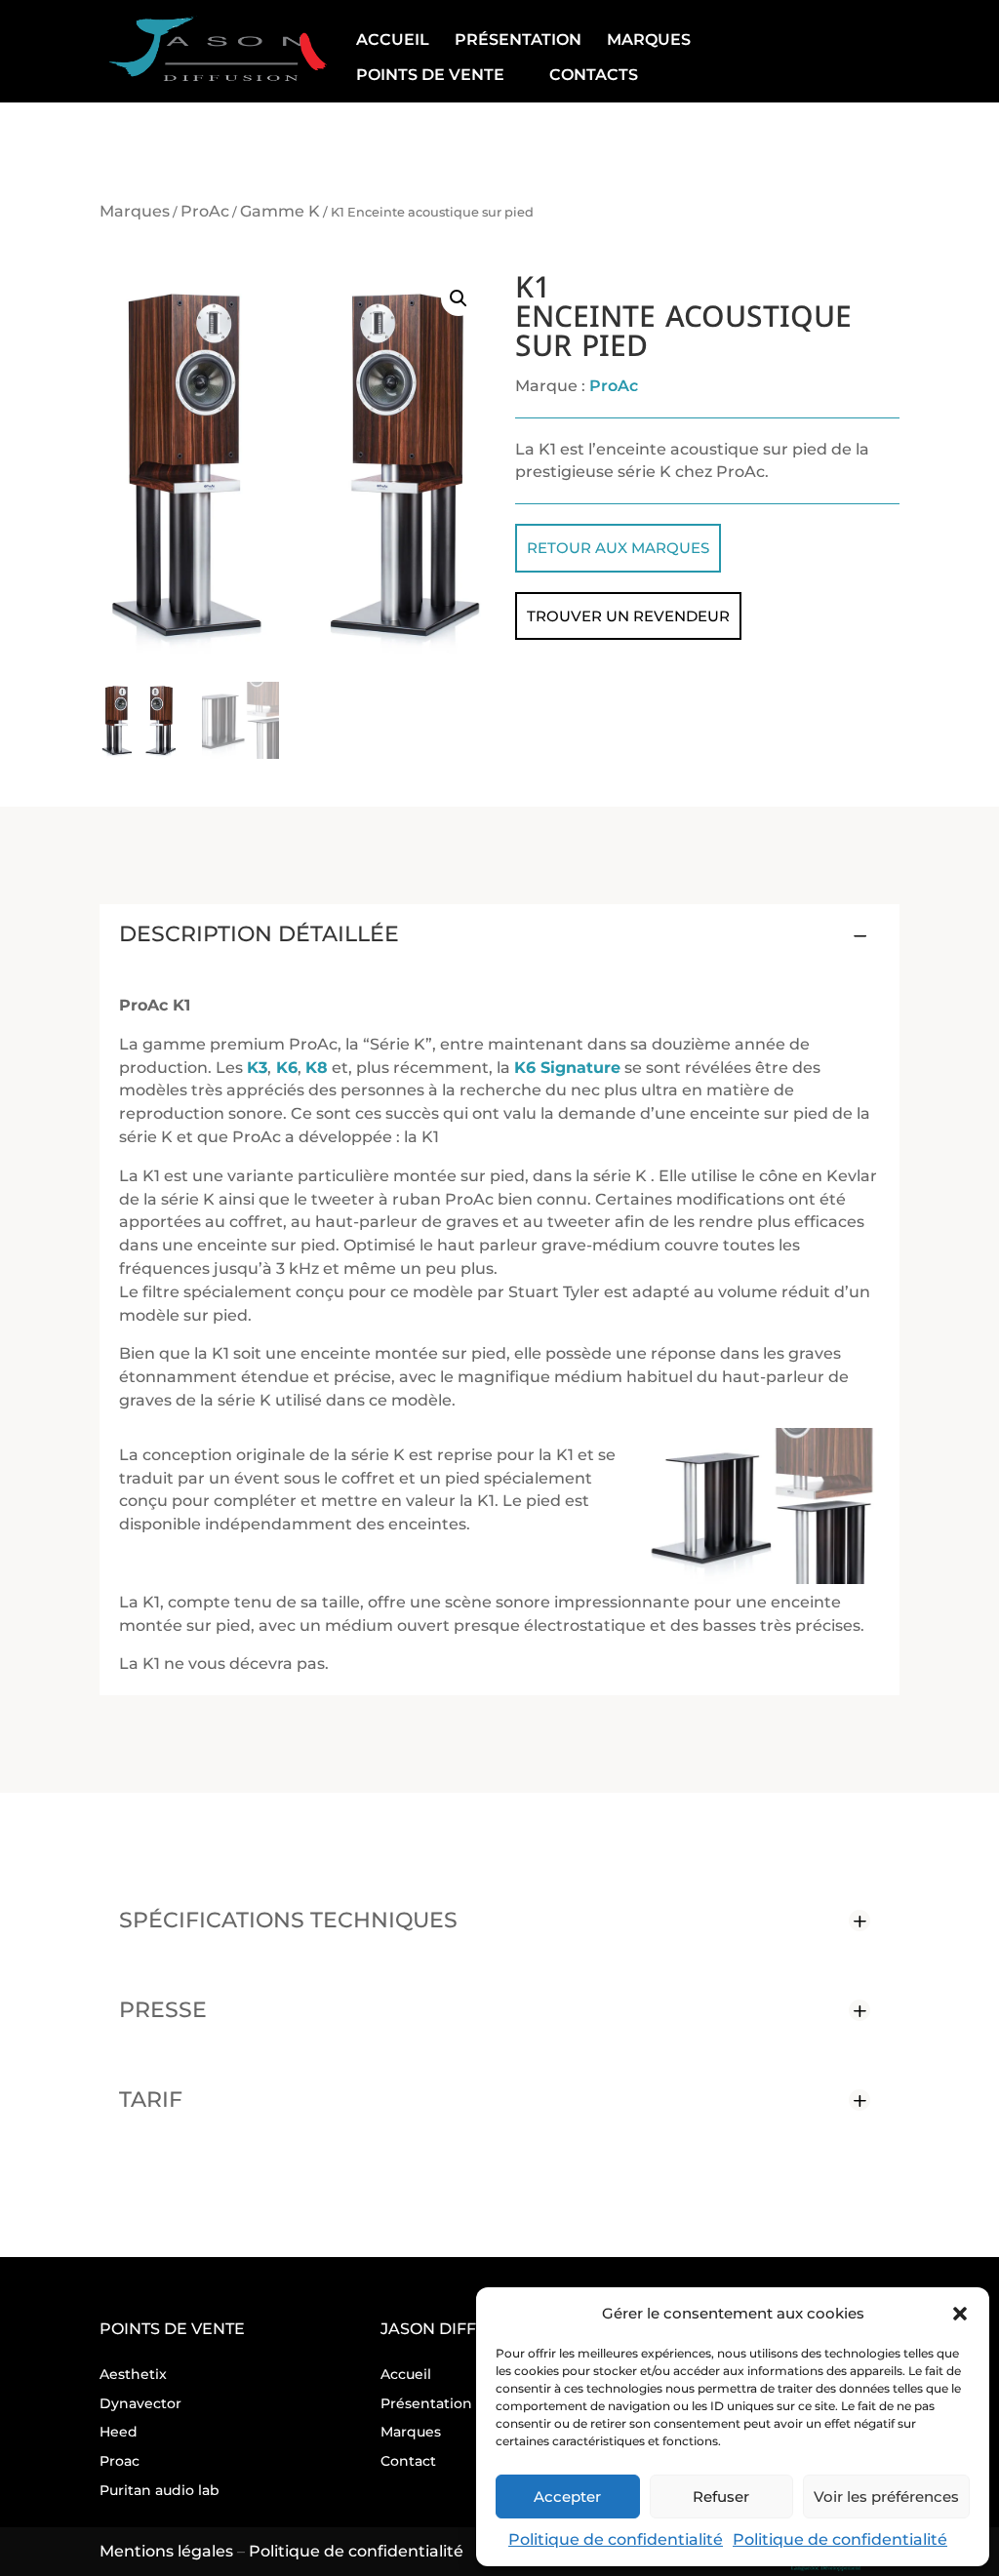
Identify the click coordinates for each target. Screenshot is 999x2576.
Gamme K (280, 211)
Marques (649, 40)
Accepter (567, 2497)
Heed (119, 2432)
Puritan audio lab (160, 2490)
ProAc (205, 211)
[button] (960, 2314)
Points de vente (430, 76)
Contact (408, 2461)
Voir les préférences (886, 2497)
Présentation (518, 40)
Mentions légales (166, 2551)
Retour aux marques (618, 548)
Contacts (594, 76)
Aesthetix (133, 2374)
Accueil (393, 40)
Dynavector (140, 2403)
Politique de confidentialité (616, 2539)
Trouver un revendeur (628, 616)
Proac (120, 2461)
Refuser (721, 2497)
